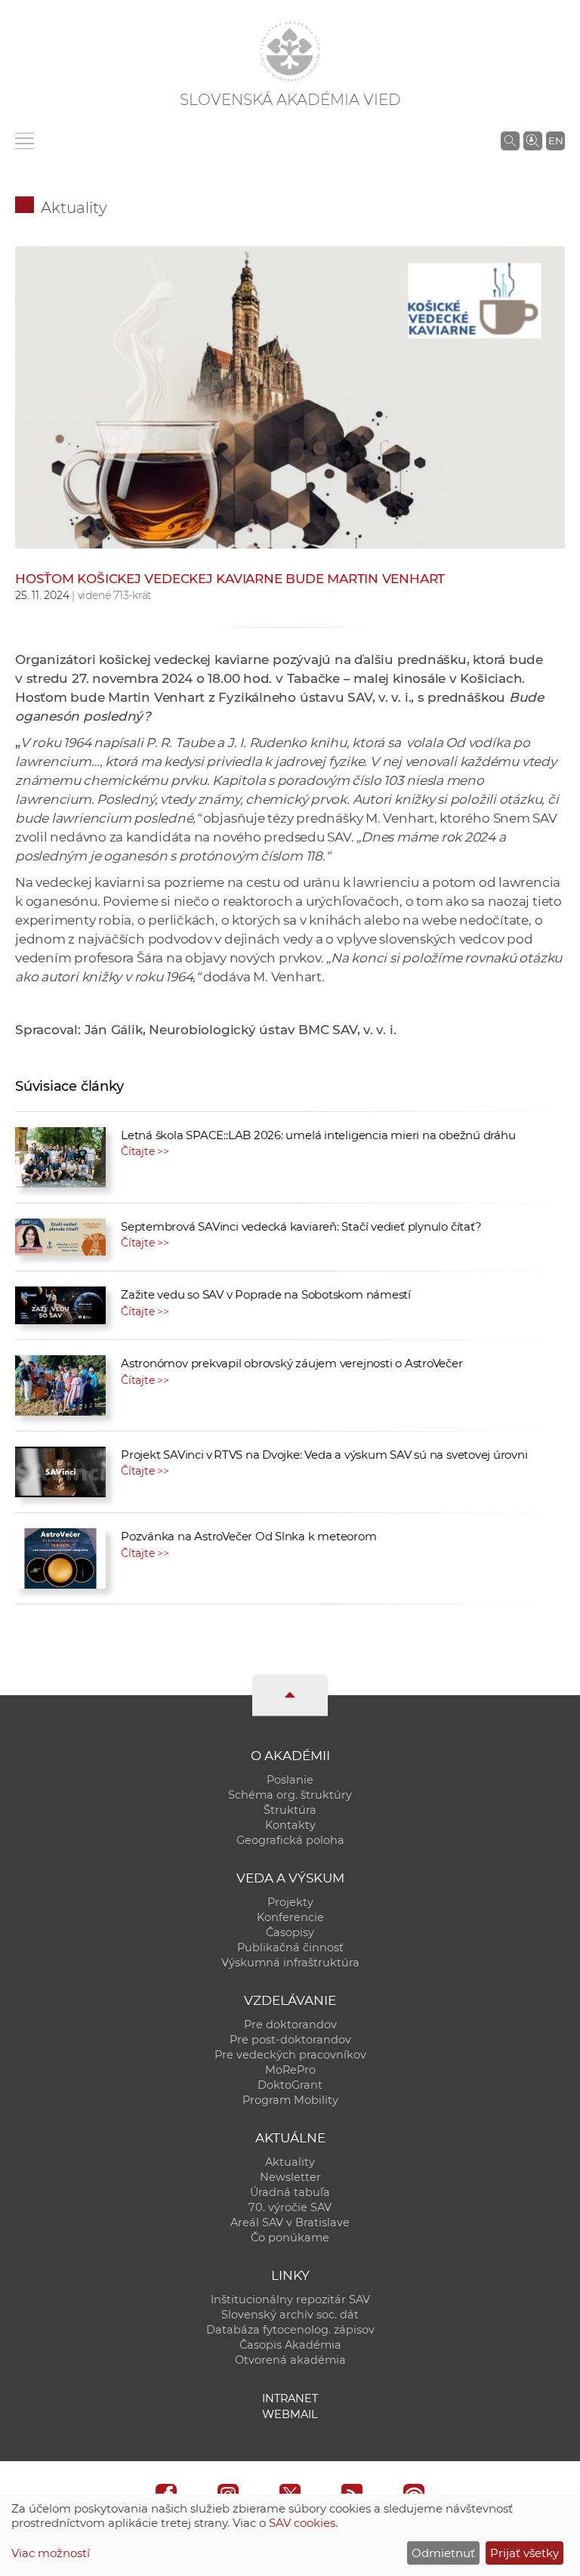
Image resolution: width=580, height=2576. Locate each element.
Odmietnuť (443, 2553)
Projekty (290, 1902)
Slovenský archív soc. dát (290, 2315)
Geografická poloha (290, 1840)
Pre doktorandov (290, 2025)
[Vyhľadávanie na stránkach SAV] (510, 141)
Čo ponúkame (290, 2238)
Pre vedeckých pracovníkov (290, 2055)
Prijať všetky (524, 2553)
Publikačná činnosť (290, 1947)
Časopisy (290, 1932)
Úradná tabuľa (290, 2192)
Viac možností (51, 2553)
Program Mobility (290, 2100)
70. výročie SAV (290, 2207)
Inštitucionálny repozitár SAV (290, 2300)
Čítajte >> (145, 1151)
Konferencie (290, 1917)
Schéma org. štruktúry (290, 1795)
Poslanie (290, 1780)
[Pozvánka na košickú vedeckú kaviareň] (290, 440)
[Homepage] (290, 51)
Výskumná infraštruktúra (290, 1963)
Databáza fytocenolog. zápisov (290, 2330)
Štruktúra (290, 1810)
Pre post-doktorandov (290, 2040)
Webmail (290, 2414)
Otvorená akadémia (290, 2360)
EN (556, 141)
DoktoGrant (290, 2085)
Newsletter (290, 2177)
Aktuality (74, 208)
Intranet (290, 2398)
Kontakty (290, 1825)
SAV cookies (302, 2523)
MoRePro (290, 2070)
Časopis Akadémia (290, 2345)
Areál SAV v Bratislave (290, 2222)
